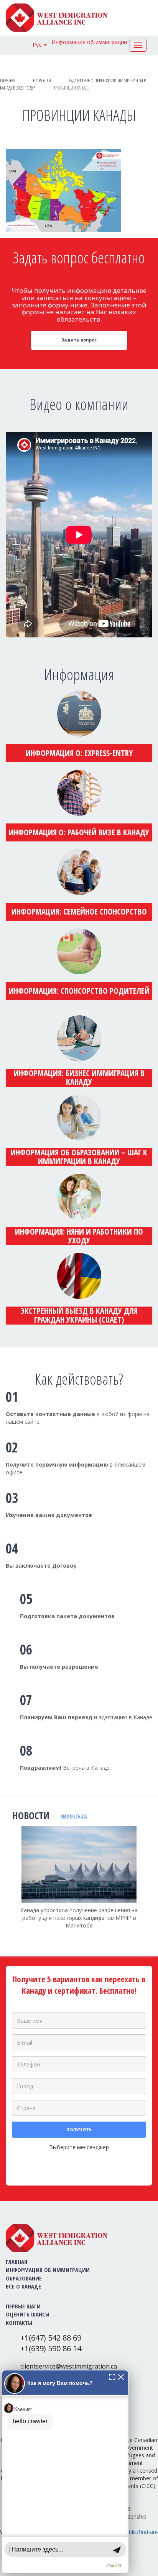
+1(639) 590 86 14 (51, 2348)
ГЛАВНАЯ (16, 2262)
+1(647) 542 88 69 (51, 2338)
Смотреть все (74, 1816)
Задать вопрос (79, 340)
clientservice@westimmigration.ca (69, 2366)
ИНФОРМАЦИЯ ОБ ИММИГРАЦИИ (48, 2270)
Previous (6, 1887)
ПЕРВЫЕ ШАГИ (23, 2306)
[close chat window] (121, 2376)
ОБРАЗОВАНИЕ (24, 2278)
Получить (79, 2129)
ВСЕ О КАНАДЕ (23, 2286)
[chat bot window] (65, 2471)
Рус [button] (38, 45)
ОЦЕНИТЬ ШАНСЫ (28, 2314)
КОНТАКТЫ (19, 2323)
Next (152, 1892)
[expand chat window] (112, 2376)
